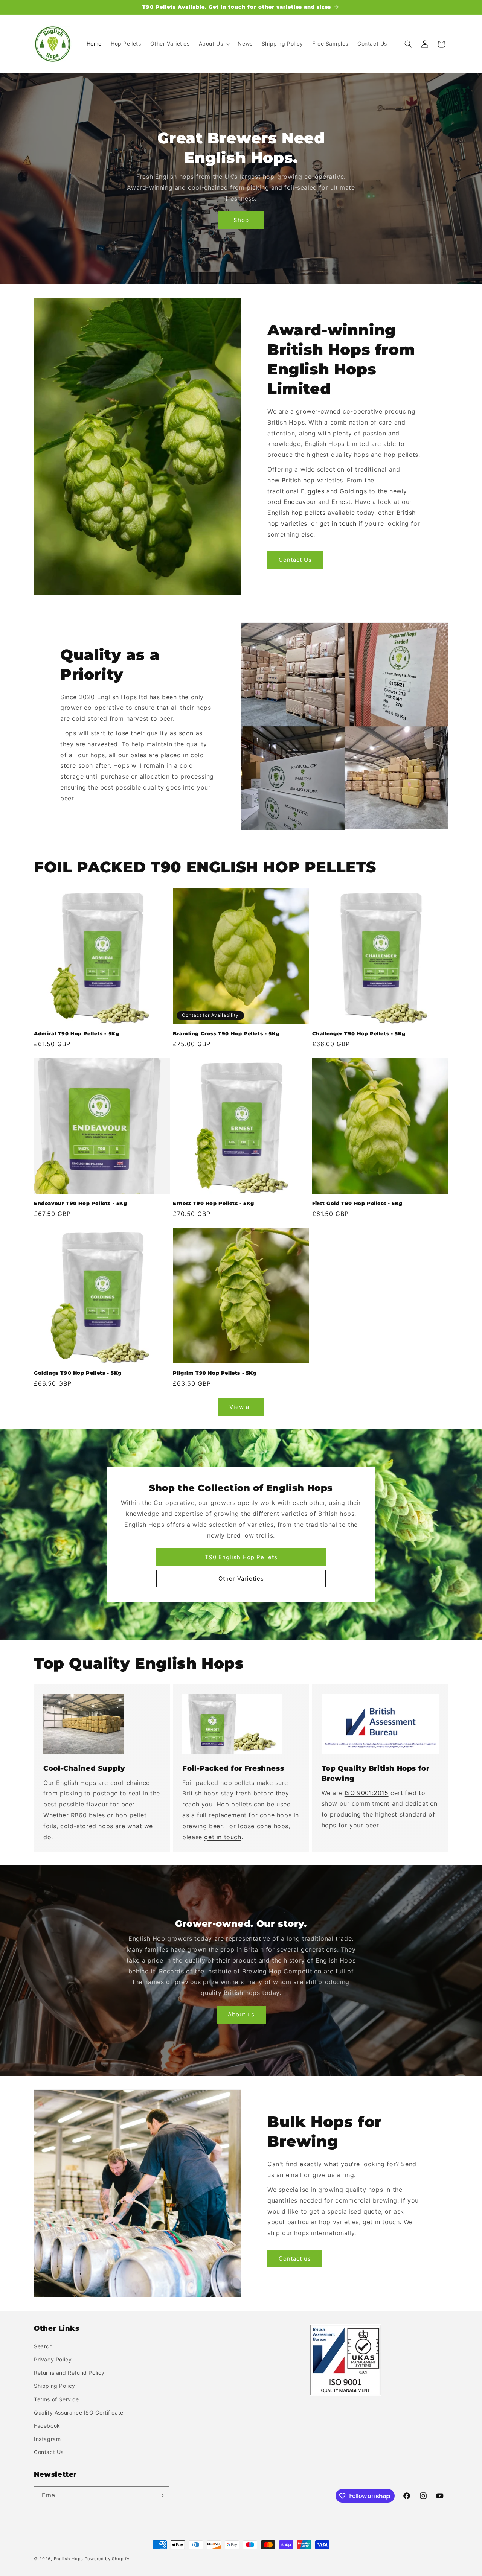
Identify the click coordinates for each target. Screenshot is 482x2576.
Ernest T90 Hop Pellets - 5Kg (214, 1203)
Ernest (341, 502)
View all (241, 1407)
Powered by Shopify (107, 2559)
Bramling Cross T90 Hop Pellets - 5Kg (226, 1033)
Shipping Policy (55, 2386)
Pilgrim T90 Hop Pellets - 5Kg (215, 1373)
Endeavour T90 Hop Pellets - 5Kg (81, 1203)
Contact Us (295, 560)
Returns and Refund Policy (69, 2373)
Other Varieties (241, 1579)
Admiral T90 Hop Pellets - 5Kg (76, 1033)
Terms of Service (56, 2399)
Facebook (47, 2426)
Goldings (353, 491)
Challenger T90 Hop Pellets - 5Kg (359, 1033)
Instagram (47, 2439)
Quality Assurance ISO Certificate (79, 2412)
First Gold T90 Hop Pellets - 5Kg (357, 1203)
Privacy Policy (53, 2359)
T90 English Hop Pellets (241, 1557)
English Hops (69, 2559)
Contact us (295, 2259)
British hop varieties (312, 480)
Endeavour (300, 502)
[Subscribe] (161, 2495)
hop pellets (309, 513)
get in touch (338, 523)
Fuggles (313, 491)
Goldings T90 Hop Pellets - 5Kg (78, 1373)
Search (43, 2346)
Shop (241, 220)
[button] (214, 44)
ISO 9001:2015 (367, 1793)
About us (241, 2014)
